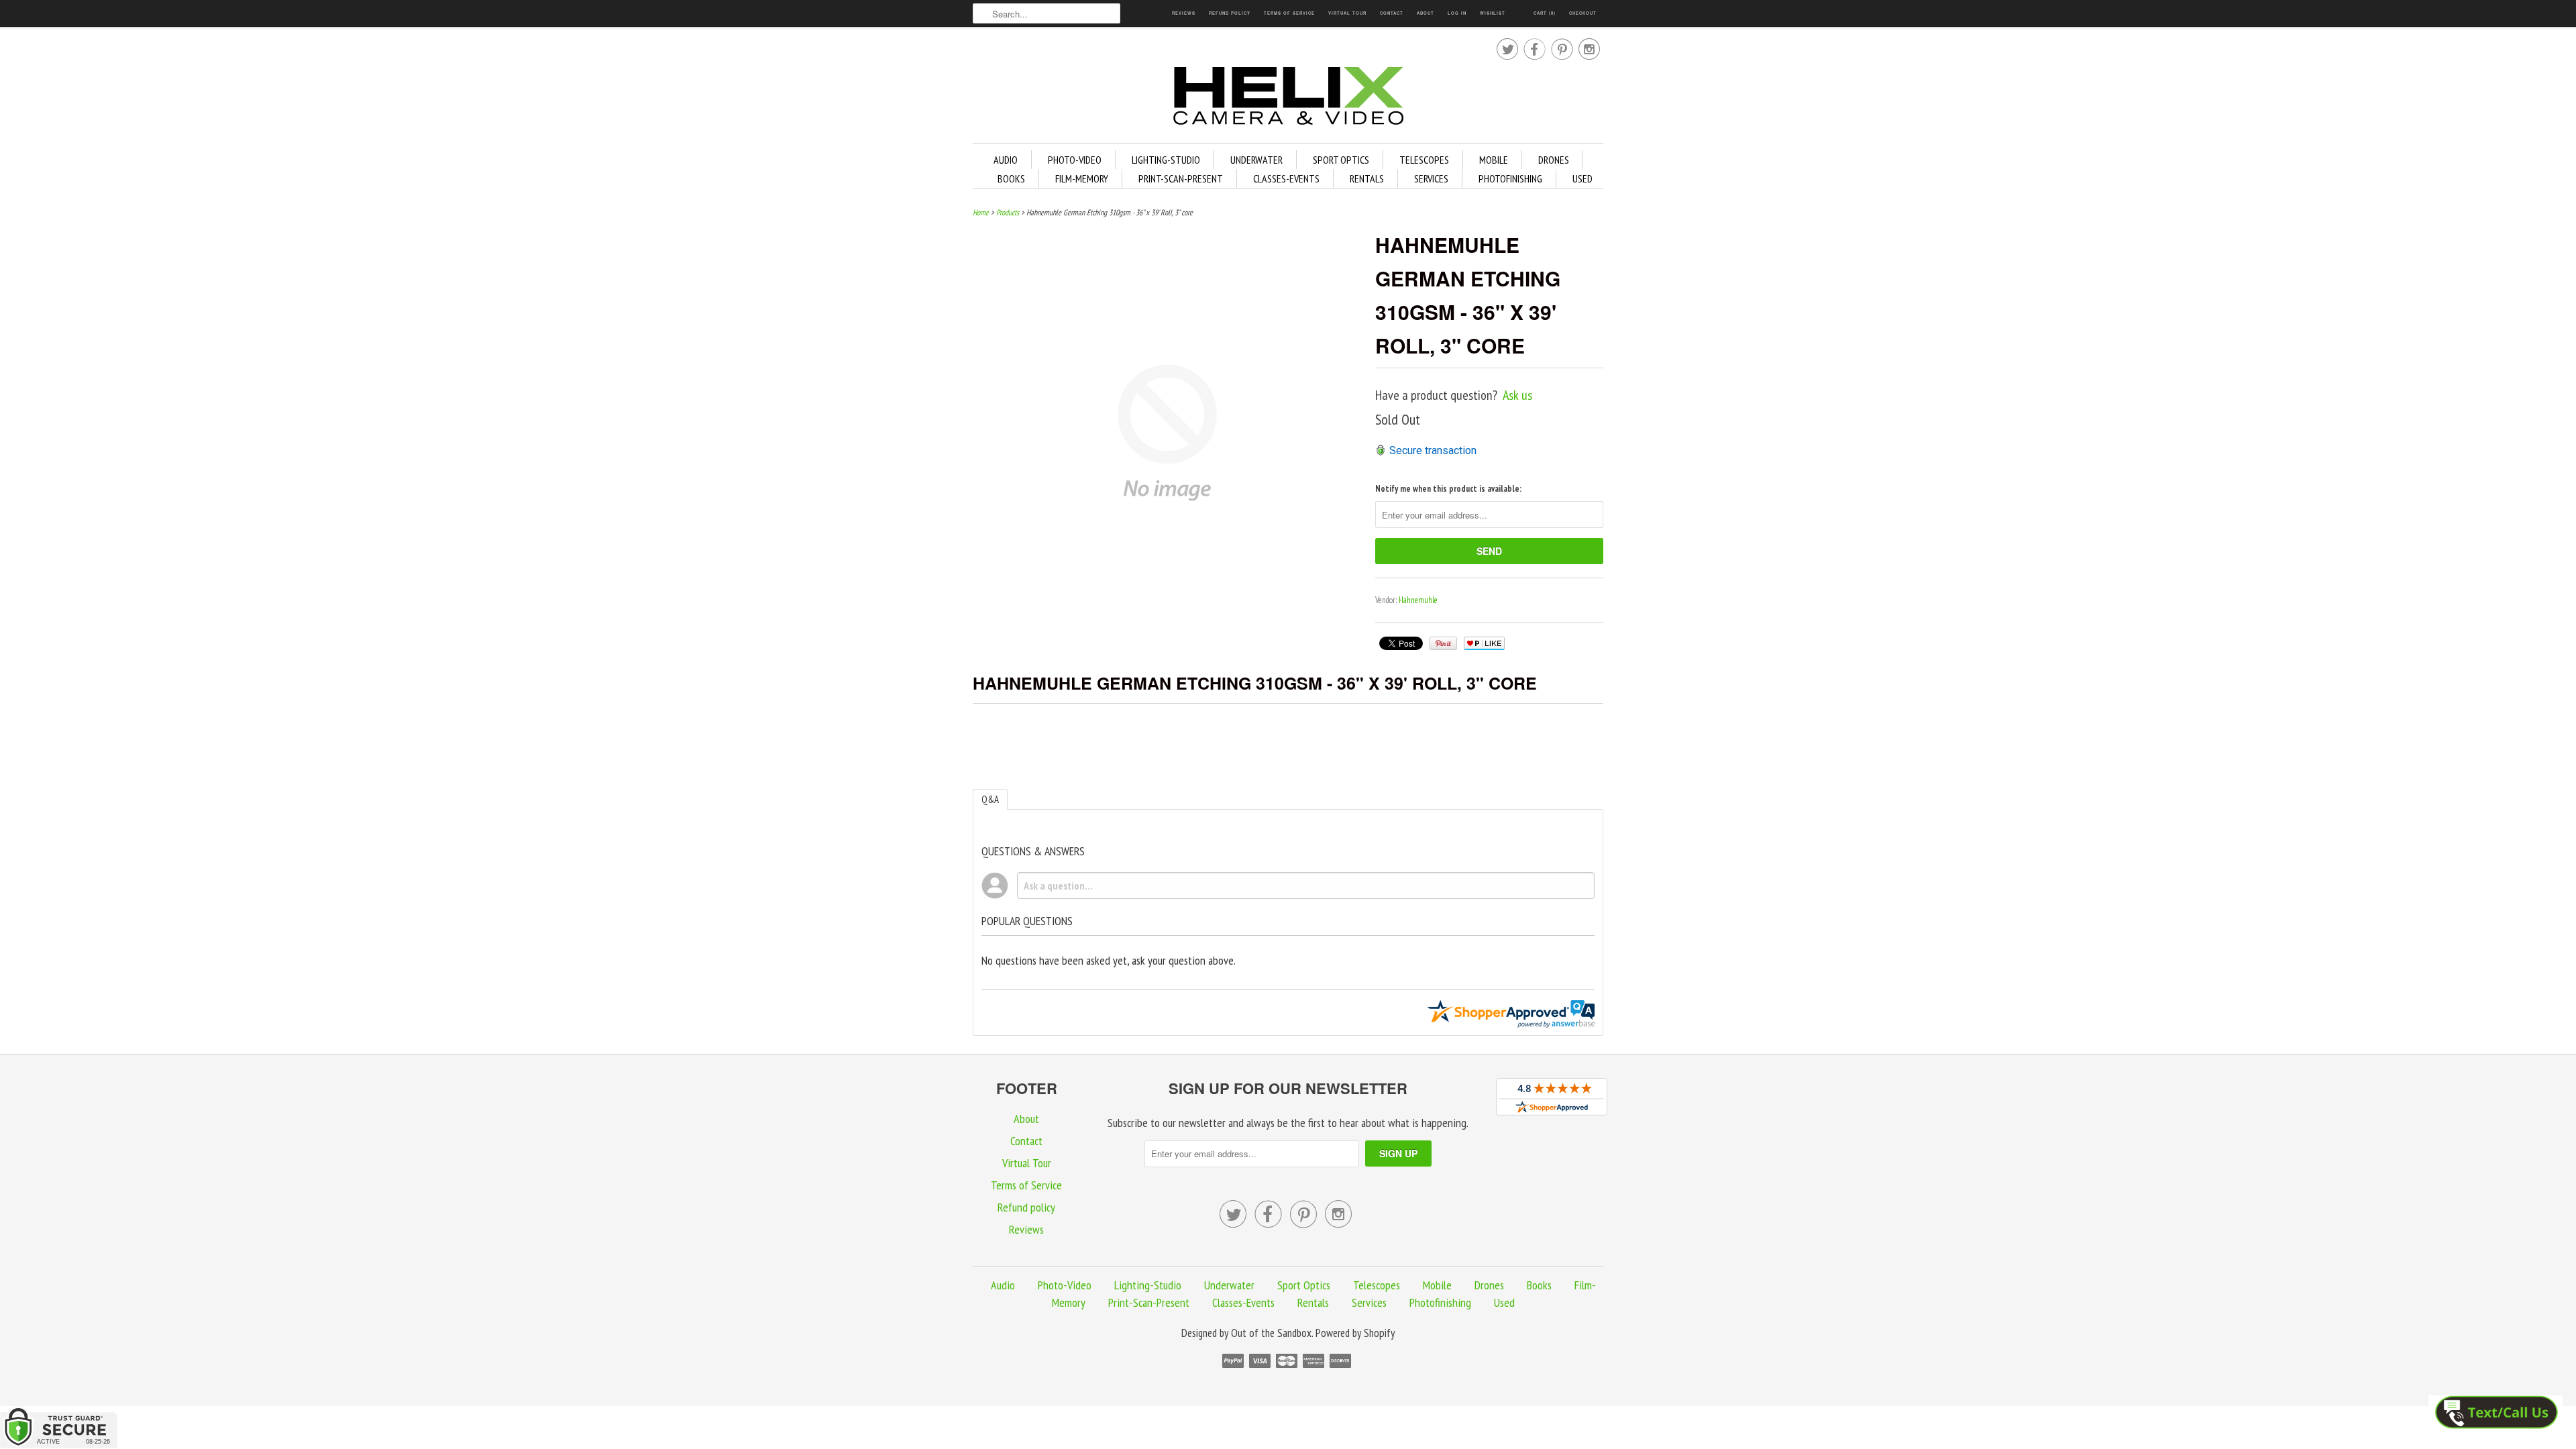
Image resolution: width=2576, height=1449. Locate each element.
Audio (1006, 160)
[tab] (990, 799)
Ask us (1517, 395)
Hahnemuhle (1418, 600)
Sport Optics (1341, 160)
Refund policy (1230, 13)
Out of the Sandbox (1271, 1333)
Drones (1554, 160)
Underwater (1256, 160)
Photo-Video (1075, 160)
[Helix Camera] (1288, 98)
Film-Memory (1082, 178)
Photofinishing (1510, 178)
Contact (1392, 13)
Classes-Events (1286, 178)
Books (1011, 178)
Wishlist (1493, 13)
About (1426, 13)
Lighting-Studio (1166, 160)
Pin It (1443, 643)
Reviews (1184, 13)
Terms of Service (1289, 13)
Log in (1457, 13)
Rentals (1367, 178)
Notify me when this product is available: (1448, 489)
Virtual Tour (1347, 13)
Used (1582, 178)
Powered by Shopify (1355, 1333)
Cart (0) (1545, 13)
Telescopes (1424, 160)
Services (1431, 178)
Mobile (1494, 160)
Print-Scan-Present (1181, 178)
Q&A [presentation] (990, 799)
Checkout (1583, 13)
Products (1008, 212)
